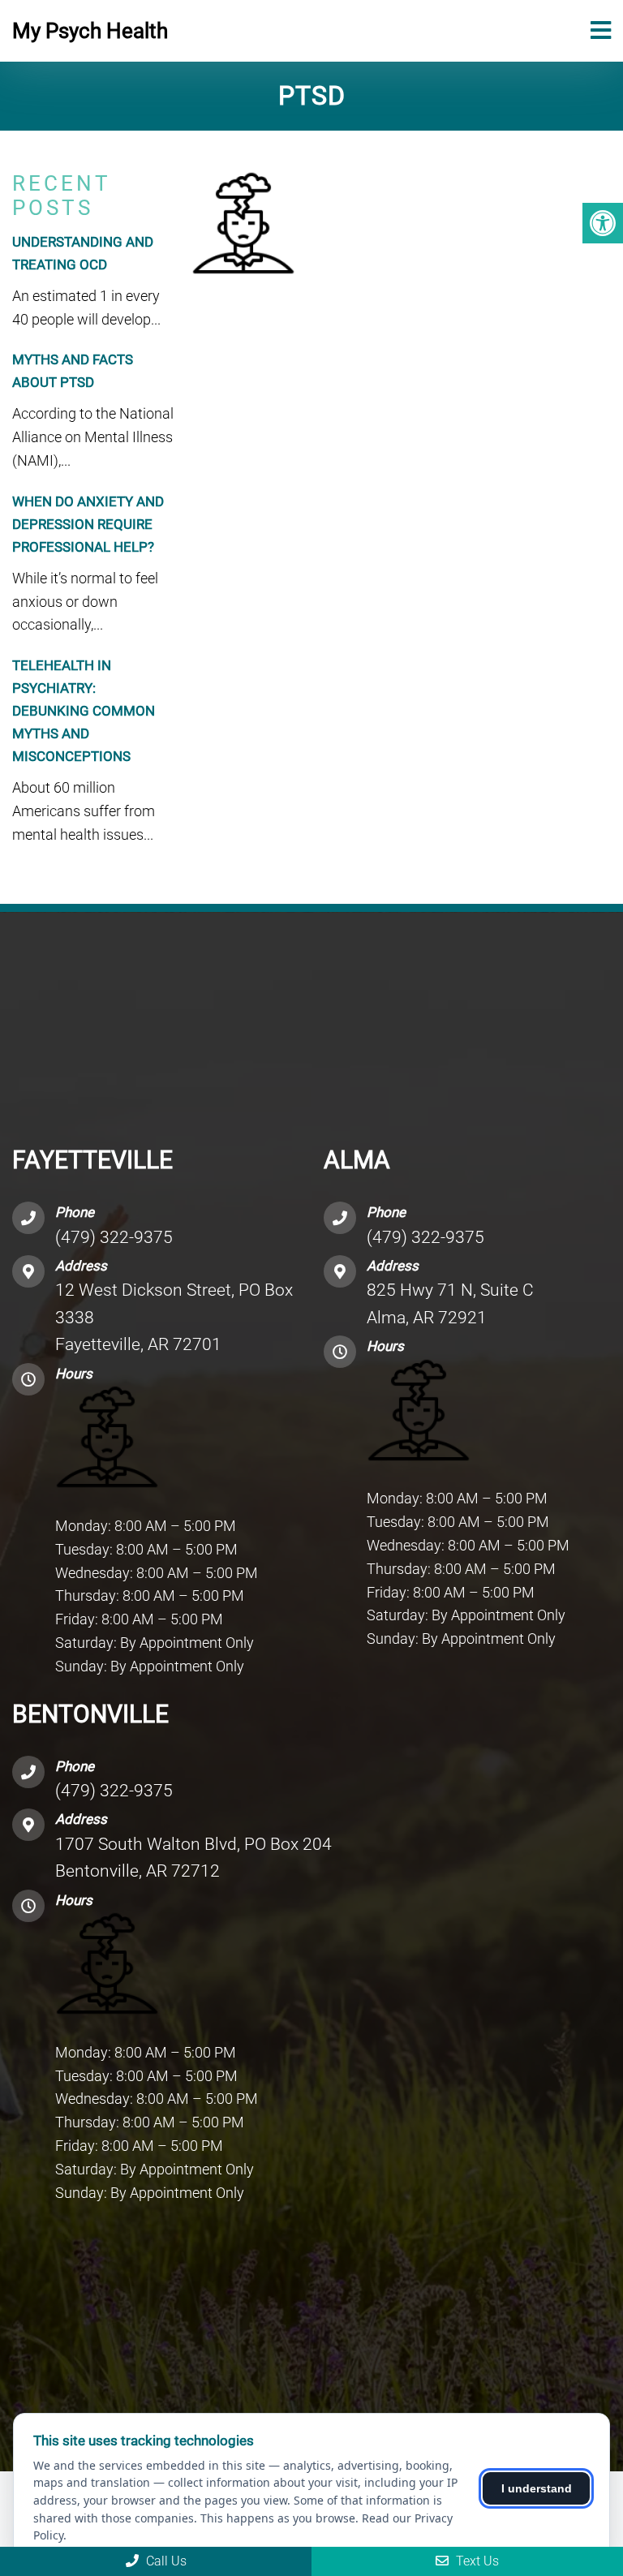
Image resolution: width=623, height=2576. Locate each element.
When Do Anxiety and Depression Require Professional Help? (88, 524)
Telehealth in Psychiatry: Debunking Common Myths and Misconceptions (84, 711)
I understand (537, 2488)
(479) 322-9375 (114, 1237)
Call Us (165, 2561)
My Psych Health (90, 31)
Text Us (476, 2561)
